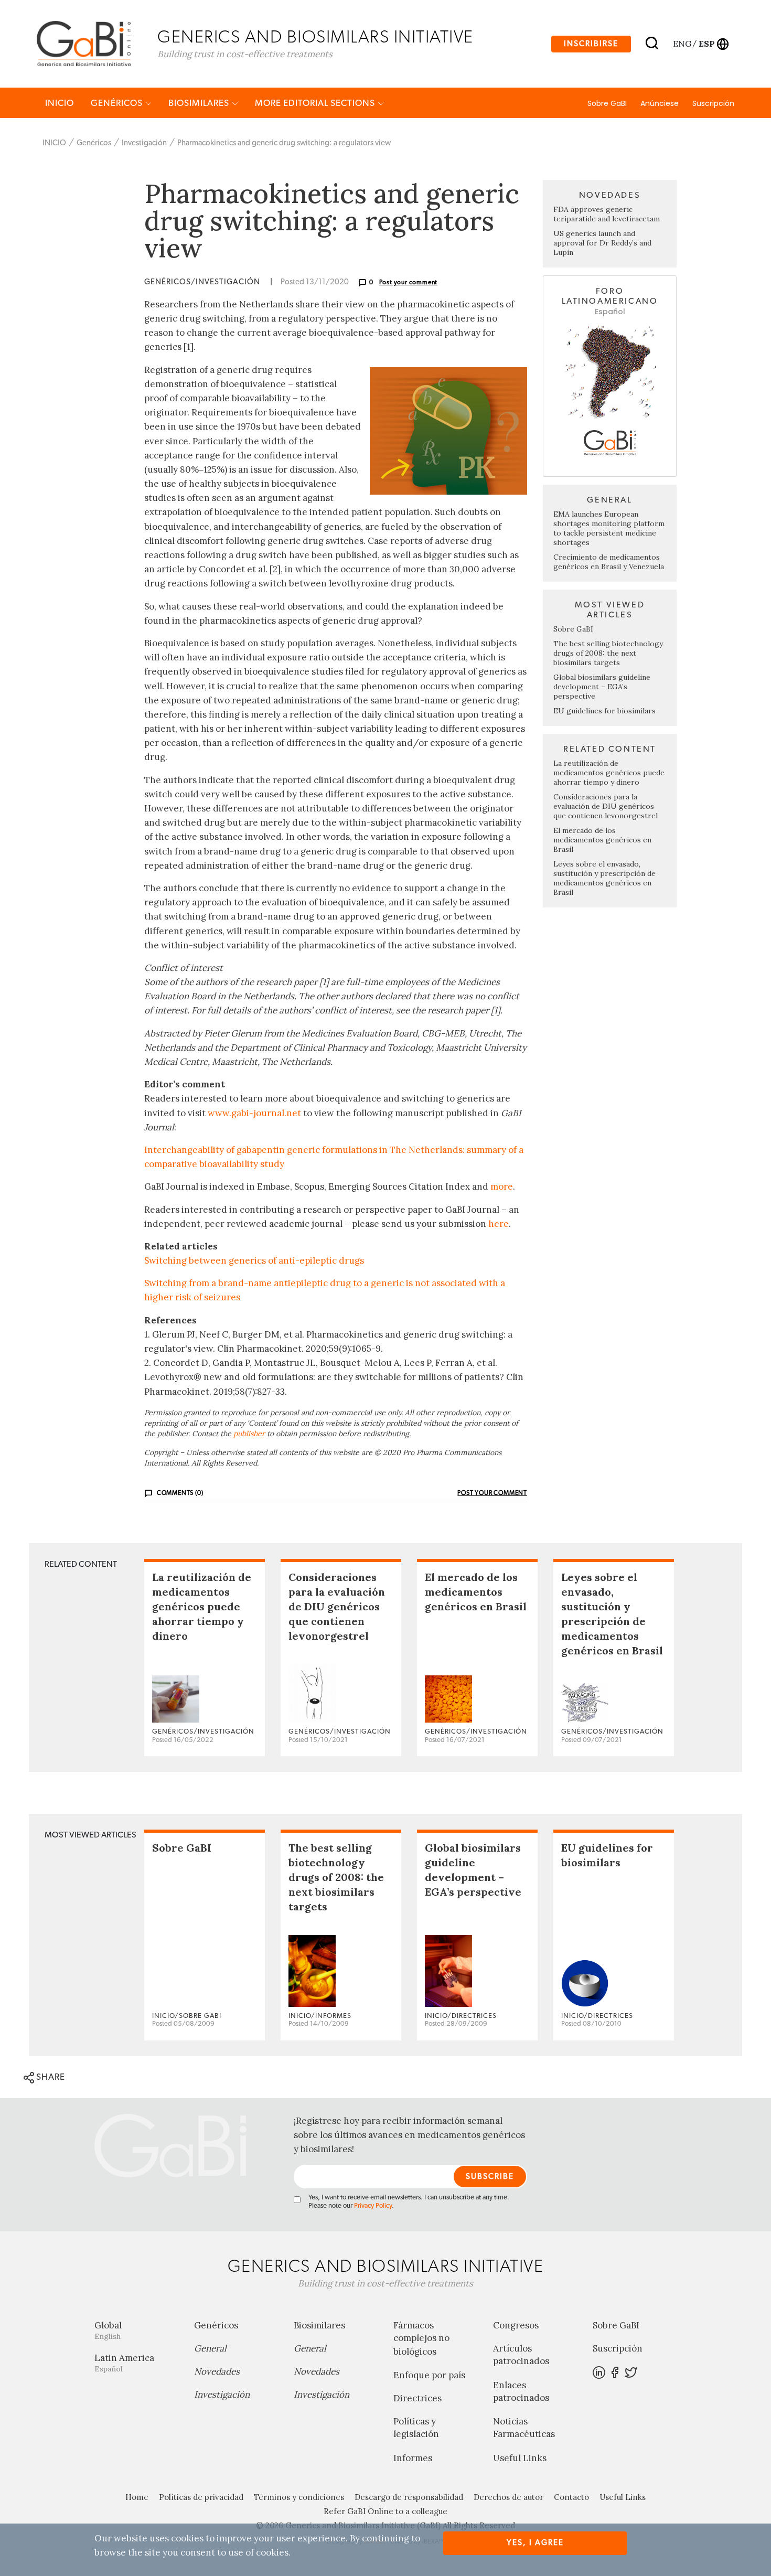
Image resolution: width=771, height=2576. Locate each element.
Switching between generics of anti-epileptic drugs (254, 1260)
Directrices (417, 2398)
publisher (249, 1434)
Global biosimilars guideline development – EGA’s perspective (602, 687)
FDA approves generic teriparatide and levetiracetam (607, 214)
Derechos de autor (508, 2497)
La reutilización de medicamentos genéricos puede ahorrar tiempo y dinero (609, 773)
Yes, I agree (535, 2543)
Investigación (144, 143)
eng (682, 44)
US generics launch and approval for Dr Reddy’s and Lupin (602, 243)
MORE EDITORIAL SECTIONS (316, 103)
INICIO (60, 103)
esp (706, 44)
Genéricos (118, 103)
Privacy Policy (373, 2206)
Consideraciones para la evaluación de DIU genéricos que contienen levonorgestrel (606, 806)
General (210, 2348)
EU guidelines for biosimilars (604, 711)
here (499, 1224)
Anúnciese (660, 103)
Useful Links (520, 2458)
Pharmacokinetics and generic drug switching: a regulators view (284, 143)
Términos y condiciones (299, 2497)
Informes (413, 2458)
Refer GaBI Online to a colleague (385, 2511)
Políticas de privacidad (201, 2497)
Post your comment (409, 282)
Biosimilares (200, 103)
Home (137, 2497)
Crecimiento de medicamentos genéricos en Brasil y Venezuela (609, 562)
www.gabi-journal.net (254, 1113)
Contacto (571, 2497)
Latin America (124, 2363)
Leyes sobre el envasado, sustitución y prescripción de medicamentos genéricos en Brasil (604, 878)
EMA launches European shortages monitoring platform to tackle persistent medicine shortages (609, 528)
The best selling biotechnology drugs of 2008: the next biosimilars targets (608, 653)
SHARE (50, 2077)
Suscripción (713, 103)
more (502, 1187)
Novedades (217, 2371)
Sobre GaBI (607, 103)
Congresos (516, 2325)
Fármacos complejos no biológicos (421, 2338)
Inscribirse (591, 44)
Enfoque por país (429, 2375)
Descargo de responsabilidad (409, 2497)
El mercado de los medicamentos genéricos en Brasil (602, 840)
